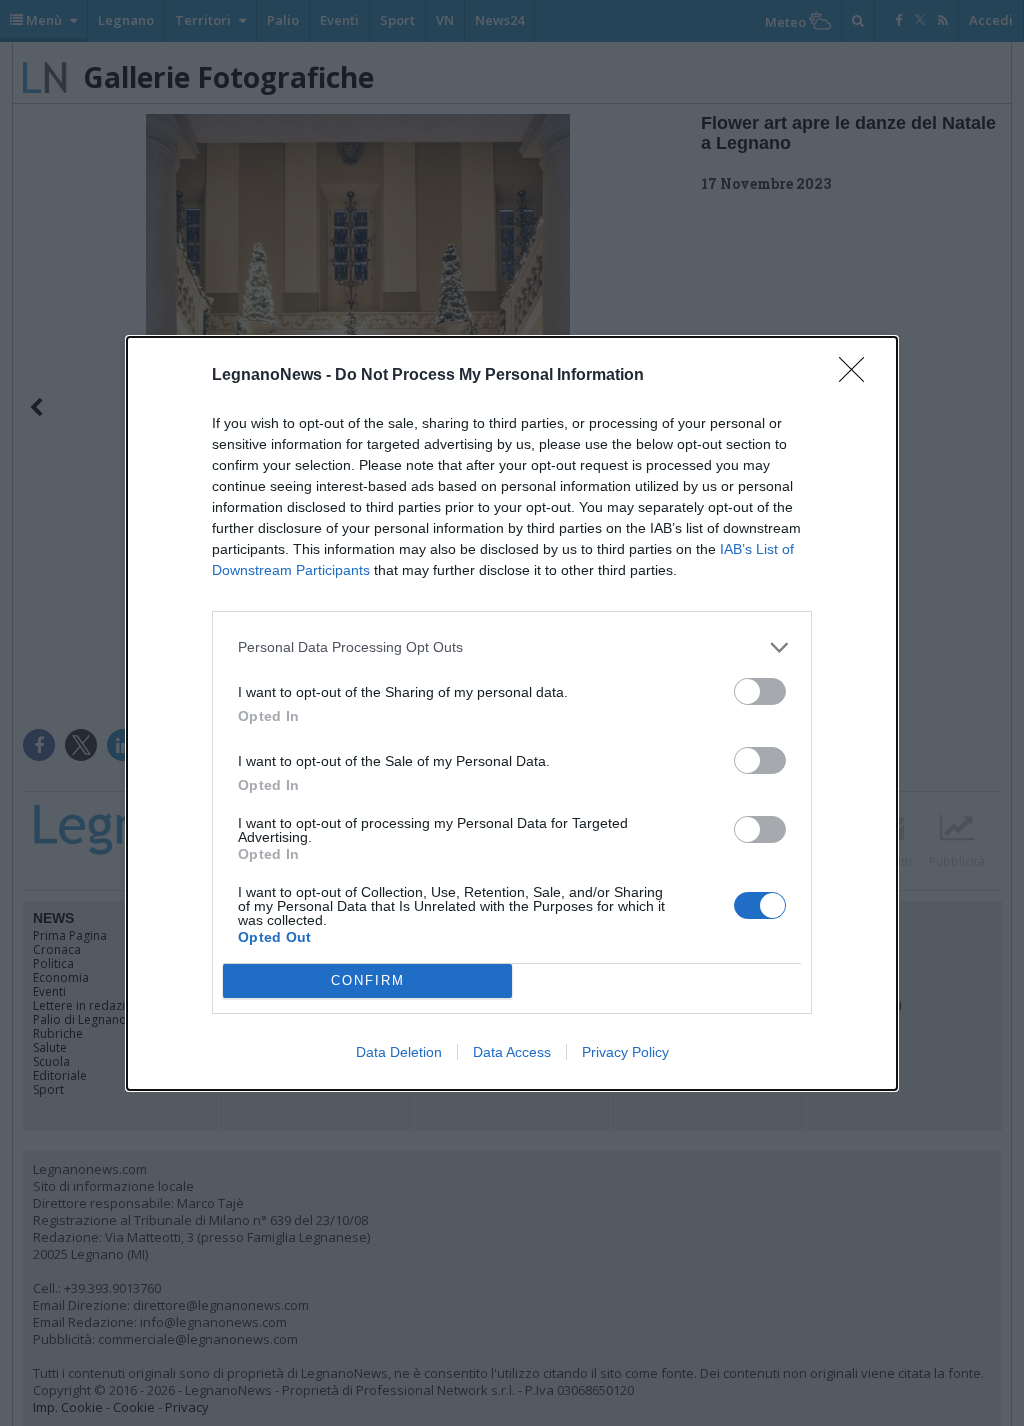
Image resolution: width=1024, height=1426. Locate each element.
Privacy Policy (625, 1052)
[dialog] (512, 713)
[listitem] (512, 647)
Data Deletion (399, 1052)
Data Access (512, 1052)
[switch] (760, 691)
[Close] (858, 376)
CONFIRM (368, 980)
